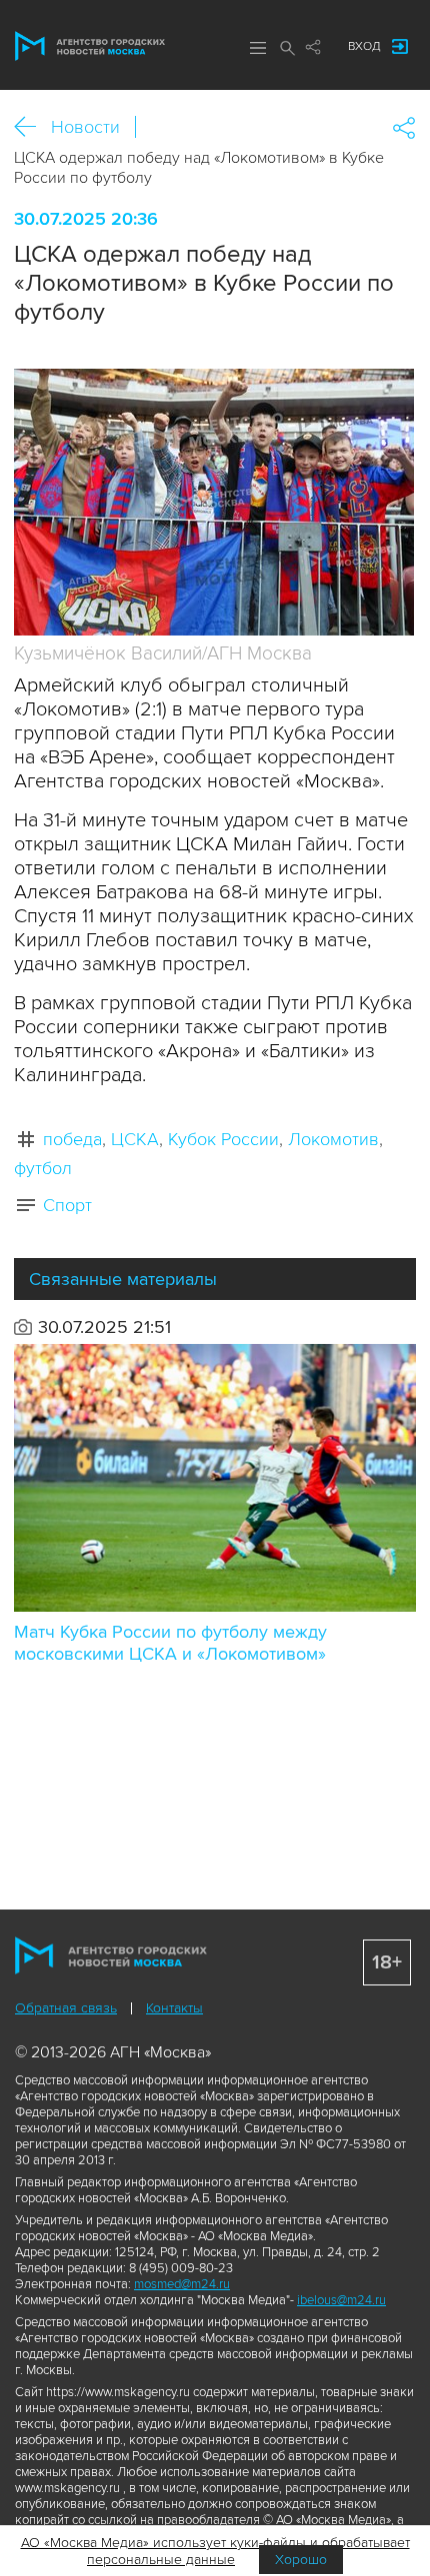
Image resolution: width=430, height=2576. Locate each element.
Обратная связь (66, 2008)
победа (72, 1139)
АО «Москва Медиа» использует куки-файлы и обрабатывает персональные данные (215, 2551)
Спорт (67, 1205)
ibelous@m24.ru (341, 2300)
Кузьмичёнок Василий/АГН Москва (163, 654)
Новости (85, 127)
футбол (43, 1168)
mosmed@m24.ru (182, 2284)
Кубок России (223, 1139)
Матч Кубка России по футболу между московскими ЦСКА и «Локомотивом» (170, 1643)
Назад (32, 127)
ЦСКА (135, 1139)
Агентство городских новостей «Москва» (90, 46)
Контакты (174, 2008)
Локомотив (333, 1139)
